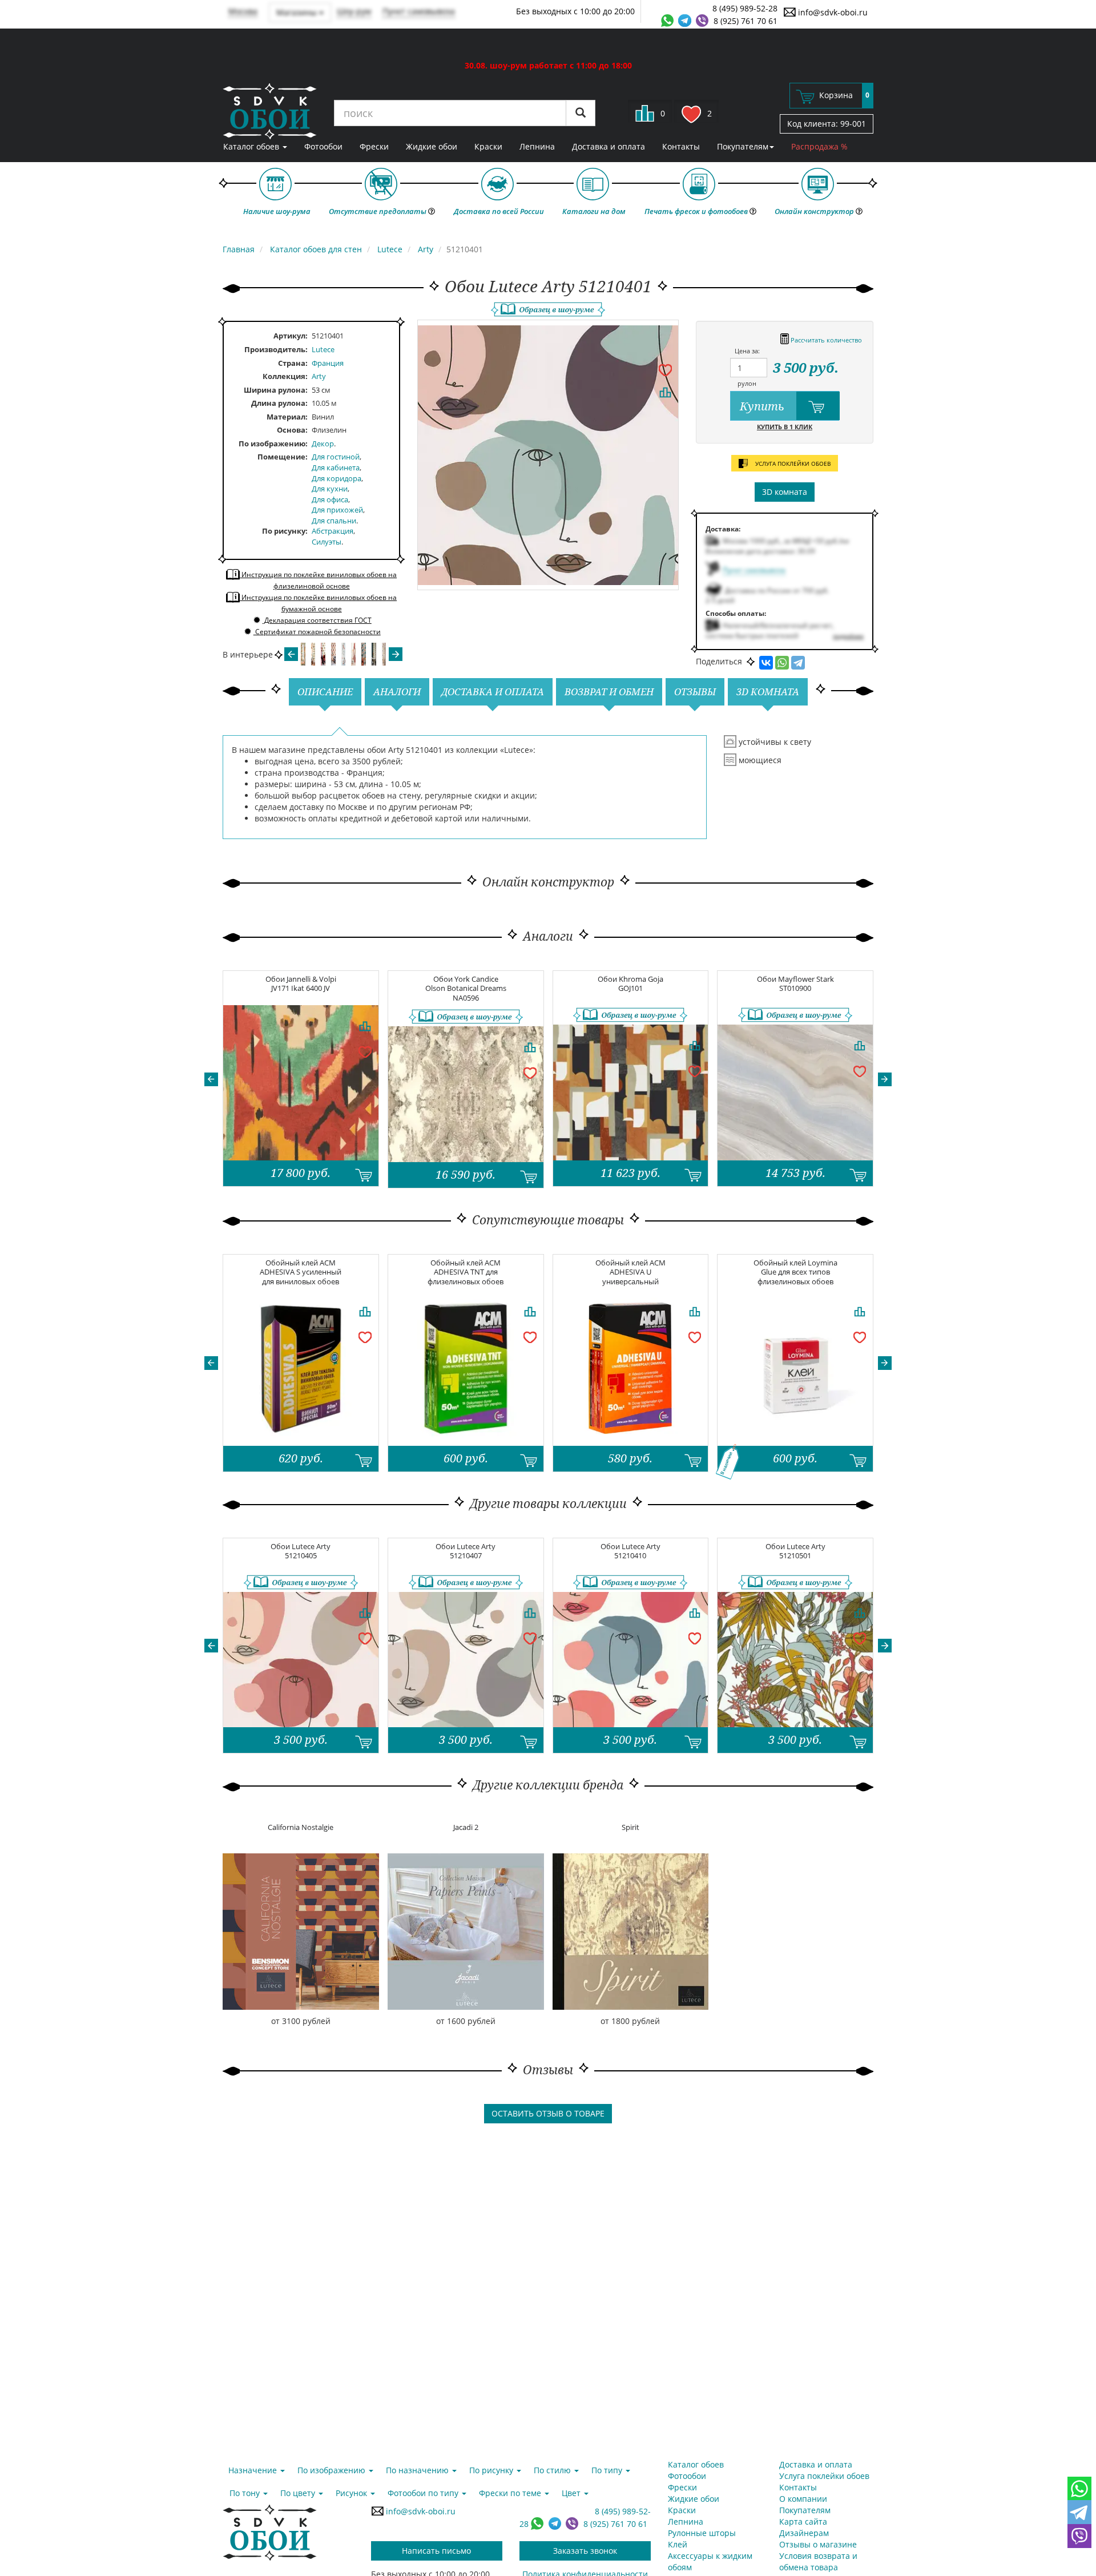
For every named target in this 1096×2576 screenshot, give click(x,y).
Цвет (572, 2493)
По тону (246, 2493)
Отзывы (695, 692)
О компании (803, 2499)
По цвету (299, 2493)
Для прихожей (337, 510)
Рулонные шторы (702, 2533)
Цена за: (747, 351)
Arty (319, 376)
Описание (325, 692)
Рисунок (352, 2493)
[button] (211, 1079)
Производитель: (276, 349)
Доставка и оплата (609, 146)
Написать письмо (436, 2551)
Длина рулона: (279, 403)
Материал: (287, 417)
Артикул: (291, 336)
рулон (747, 383)
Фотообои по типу (424, 2493)
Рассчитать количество (825, 340)
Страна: (293, 363)
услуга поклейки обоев (792, 463)
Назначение (254, 2470)
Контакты (681, 146)
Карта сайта (803, 2521)
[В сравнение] (665, 392)
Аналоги (397, 692)
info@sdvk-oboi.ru (832, 12)
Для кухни (330, 489)
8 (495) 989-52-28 (745, 8)
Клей (678, 2544)
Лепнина (537, 146)
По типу (608, 2470)
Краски (488, 146)
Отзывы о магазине (818, 2544)
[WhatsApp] (782, 663)
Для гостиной (336, 457)
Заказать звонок (585, 2551)
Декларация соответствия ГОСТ (317, 620)
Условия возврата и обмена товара (818, 2561)
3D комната (785, 492)
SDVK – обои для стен (270, 111)
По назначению (418, 2470)
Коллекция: (285, 376)
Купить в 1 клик (785, 427)
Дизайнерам (804, 2533)
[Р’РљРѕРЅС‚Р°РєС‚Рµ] (766, 663)
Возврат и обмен (609, 692)
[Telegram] (798, 663)
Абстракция (333, 531)
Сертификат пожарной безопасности (317, 632)
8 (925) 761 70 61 (746, 21)
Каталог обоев (252, 146)
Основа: (292, 430)
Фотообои (323, 146)
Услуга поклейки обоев (824, 2476)
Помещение (281, 457)
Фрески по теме (511, 2493)
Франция (328, 363)
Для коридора (337, 478)
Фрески (374, 146)
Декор (323, 444)
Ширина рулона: (276, 390)
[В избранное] (665, 369)
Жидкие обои (432, 146)
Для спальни (334, 521)
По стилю (553, 2470)
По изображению (272, 444)
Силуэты (327, 542)
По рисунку (284, 531)
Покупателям (743, 146)
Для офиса (330, 499)
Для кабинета (336, 467)
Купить (763, 406)
